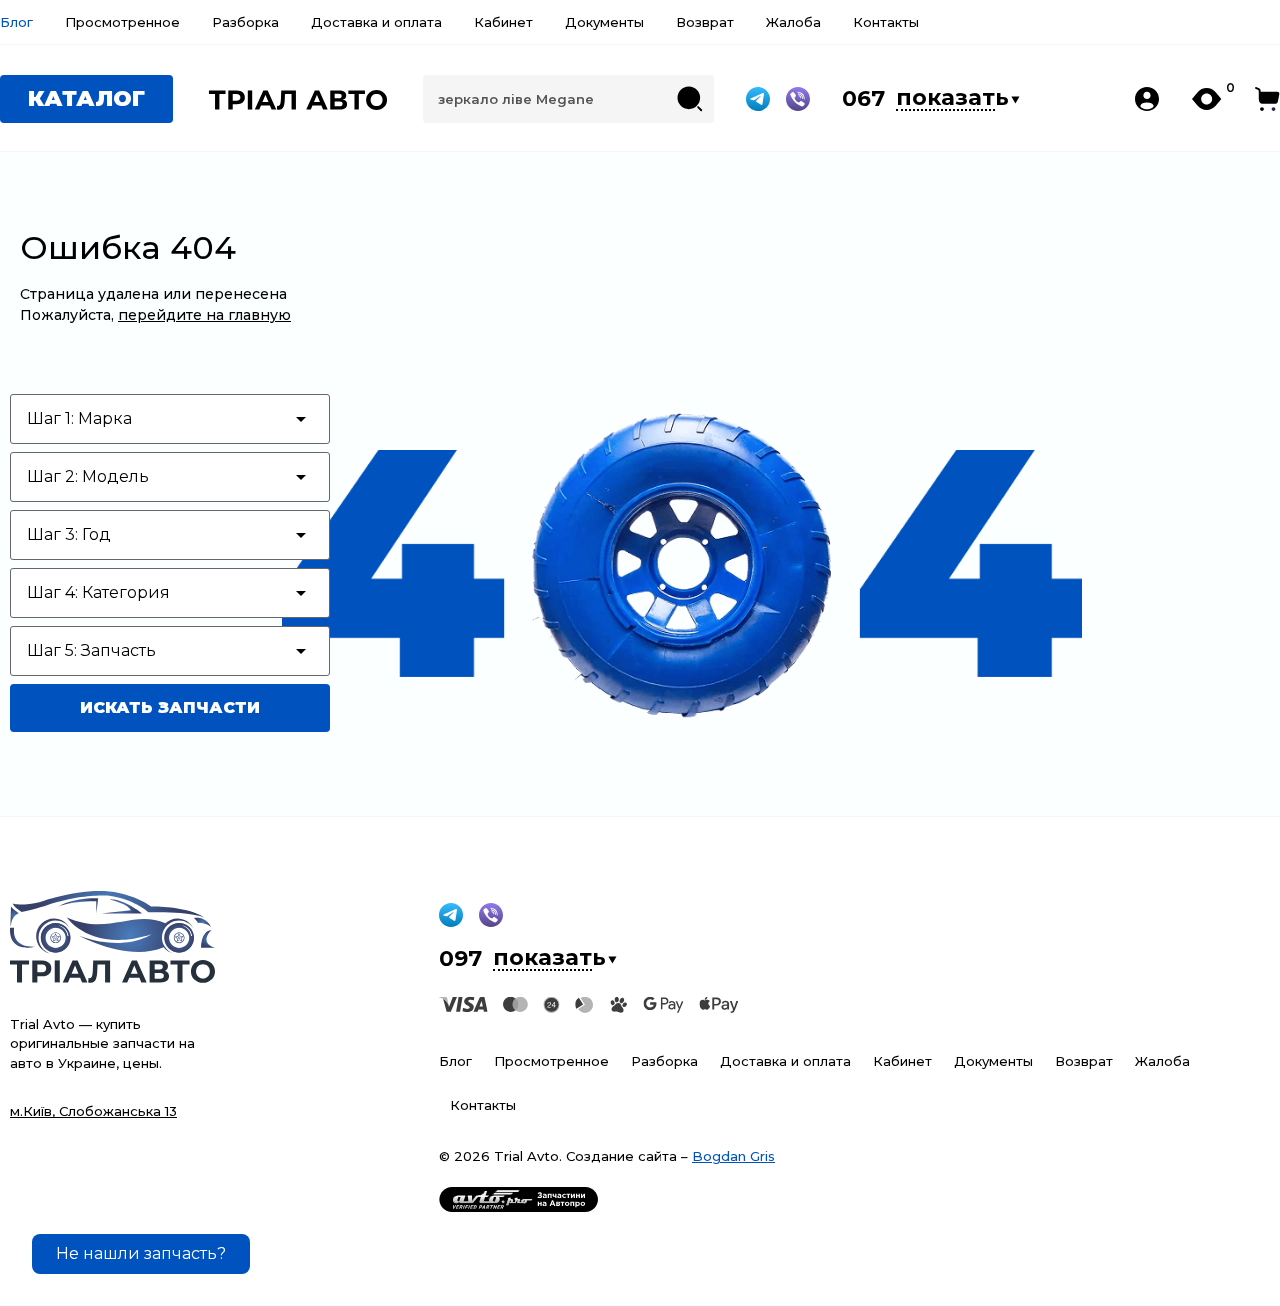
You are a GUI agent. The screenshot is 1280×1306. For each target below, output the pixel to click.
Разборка (245, 22)
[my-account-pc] (1147, 99)
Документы (604, 22)
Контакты (886, 22)
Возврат (705, 22)
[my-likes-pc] (1207, 99)
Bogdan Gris (733, 1156)
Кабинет (503, 22)
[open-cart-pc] (1267, 99)
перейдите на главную (204, 315)
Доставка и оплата (376, 22)
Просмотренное (122, 22)
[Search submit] (690, 99)
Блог (16, 22)
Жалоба (793, 22)
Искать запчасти (170, 707)
